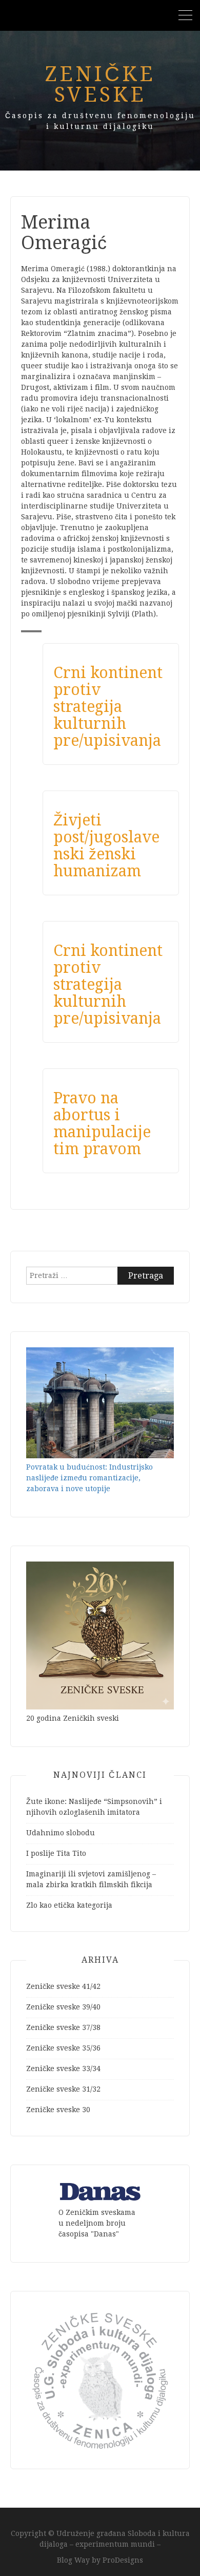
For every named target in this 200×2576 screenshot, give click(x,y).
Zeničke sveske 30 (58, 2110)
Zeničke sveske (100, 84)
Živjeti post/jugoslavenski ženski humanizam (106, 845)
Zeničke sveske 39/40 (63, 2007)
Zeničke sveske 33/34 (63, 2069)
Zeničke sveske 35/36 (63, 2048)
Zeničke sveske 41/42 (63, 1986)
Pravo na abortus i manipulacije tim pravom (102, 1123)
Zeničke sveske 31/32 (63, 2089)
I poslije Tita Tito (56, 1853)
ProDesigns (123, 2560)
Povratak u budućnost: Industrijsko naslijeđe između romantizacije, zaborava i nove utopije (89, 1478)
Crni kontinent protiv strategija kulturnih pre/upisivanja (108, 707)
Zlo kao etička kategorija (69, 1905)
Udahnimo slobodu (61, 1833)
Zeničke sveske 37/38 (63, 2027)
